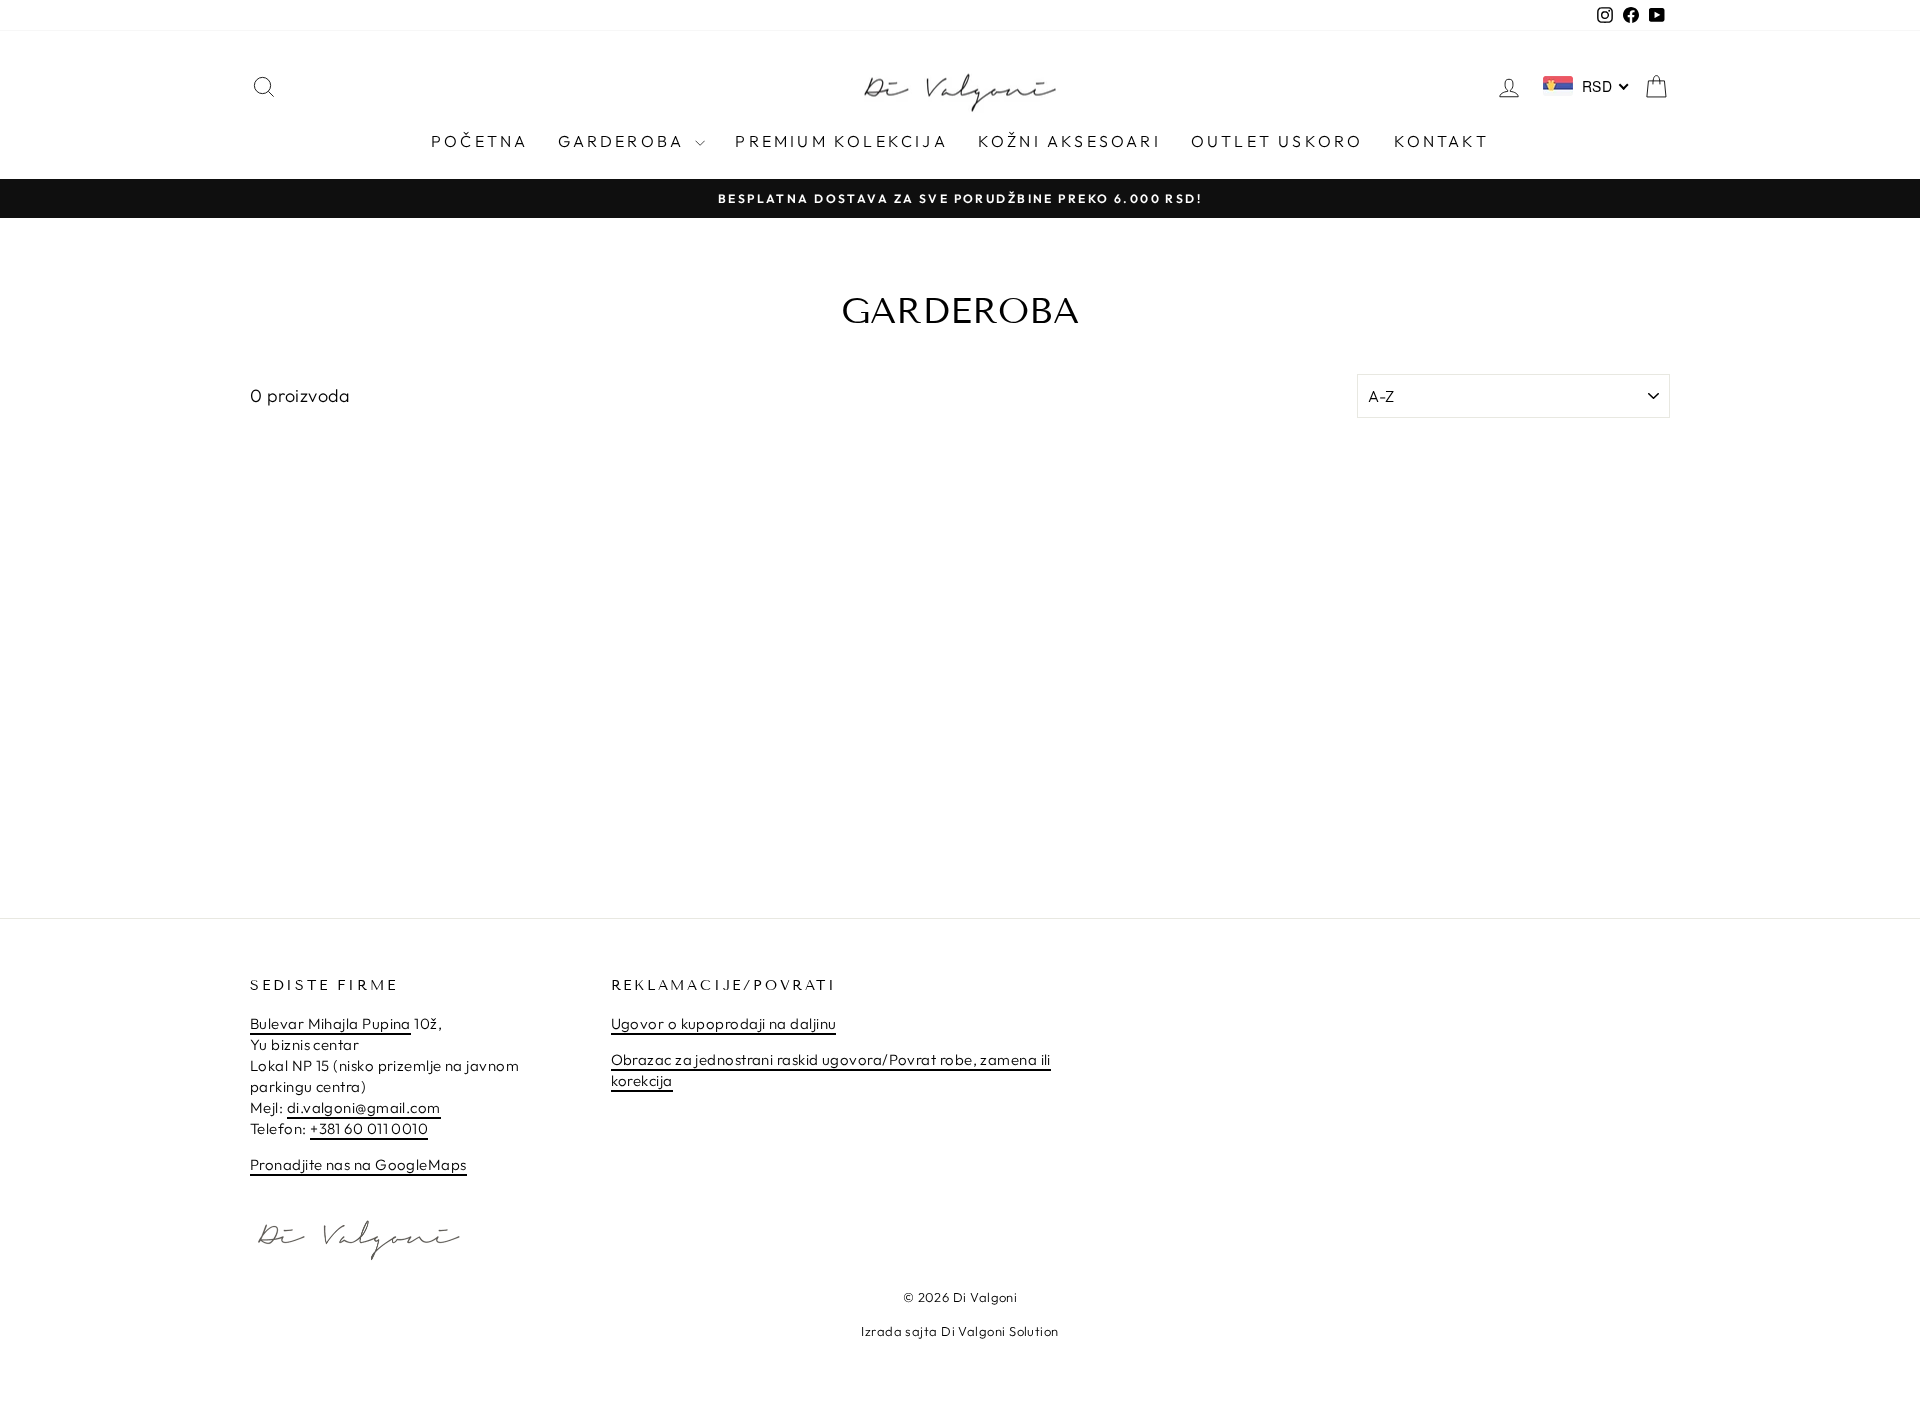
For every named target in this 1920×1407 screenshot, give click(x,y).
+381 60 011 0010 (369, 1128)
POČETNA (479, 141)
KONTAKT (1441, 141)
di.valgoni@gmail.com (364, 1107)
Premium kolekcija (841, 141)
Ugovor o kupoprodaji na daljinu (724, 1023)
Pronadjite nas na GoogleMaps (358, 1164)
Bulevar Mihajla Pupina (330, 1023)
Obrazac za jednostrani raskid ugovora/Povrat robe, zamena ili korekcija (831, 1070)
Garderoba (624, 141)
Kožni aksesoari (1069, 141)
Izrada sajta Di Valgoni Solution (959, 1331)
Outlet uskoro (1277, 141)
